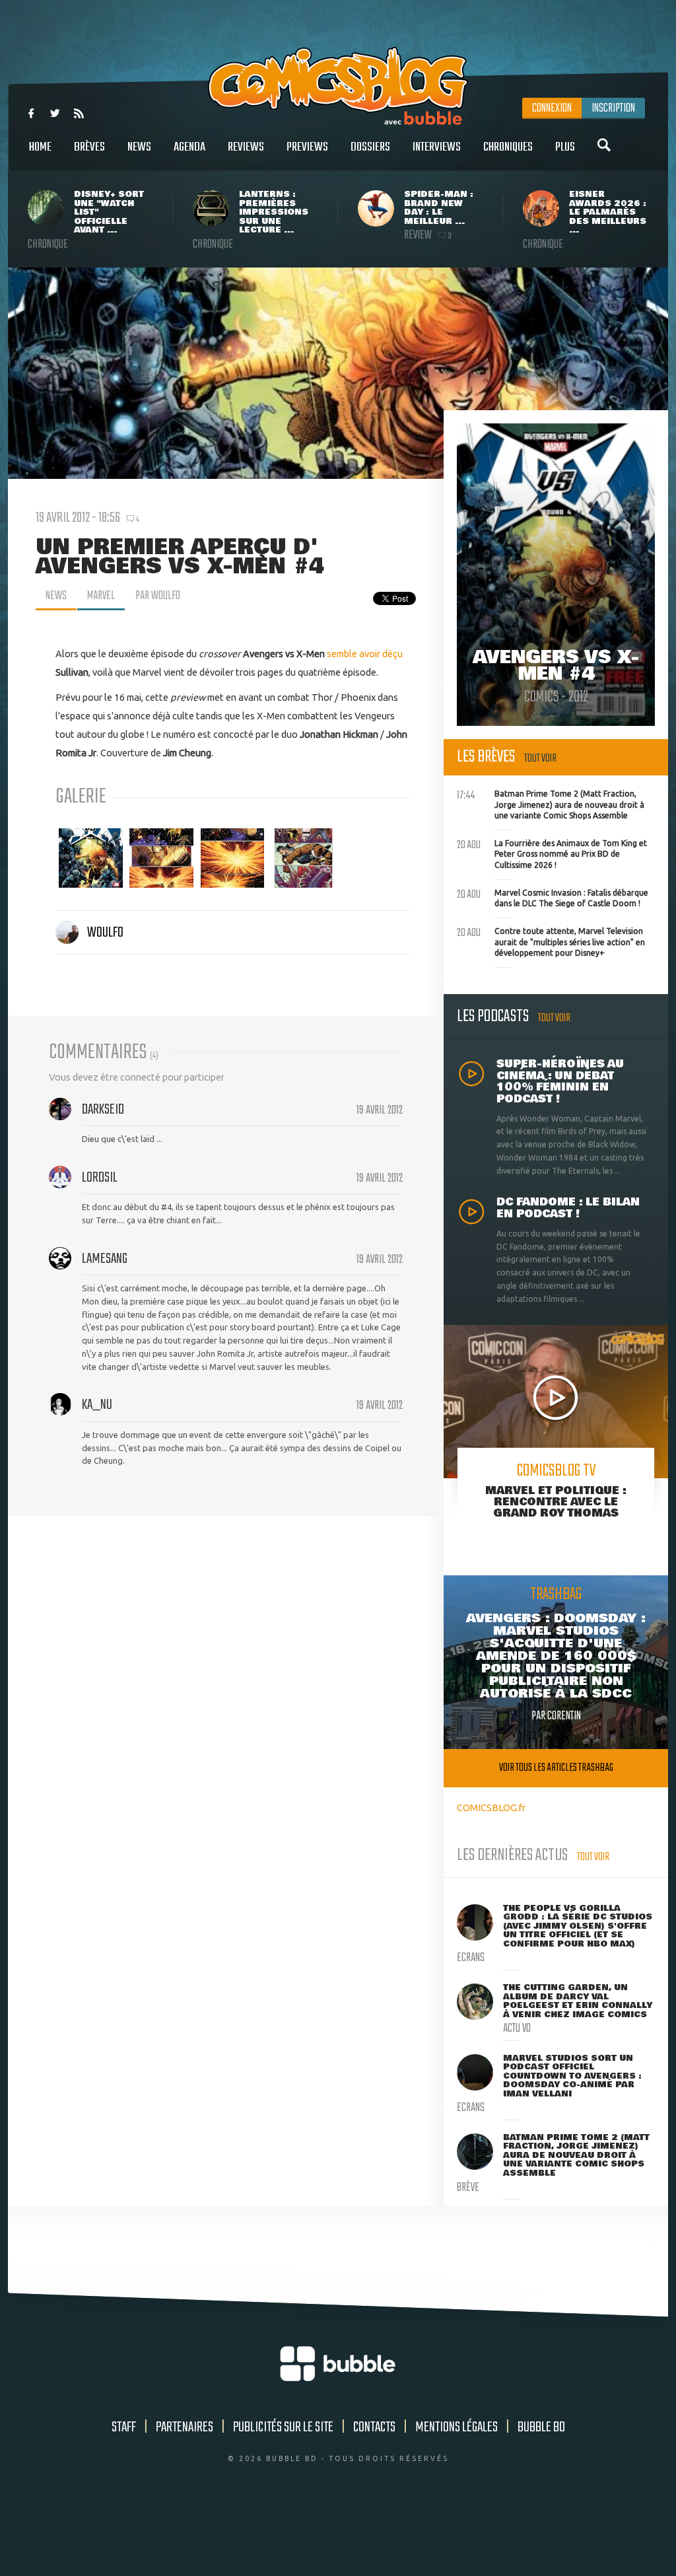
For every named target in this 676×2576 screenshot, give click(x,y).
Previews (307, 147)
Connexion (552, 108)
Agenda (189, 147)
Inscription (613, 108)
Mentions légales (456, 2427)
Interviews (437, 147)
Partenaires (185, 2427)
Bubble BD (541, 2427)
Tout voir (540, 759)
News (139, 147)
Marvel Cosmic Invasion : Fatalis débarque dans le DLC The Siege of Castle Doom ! (553, 897)
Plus (565, 147)
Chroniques (508, 147)
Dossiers (370, 147)
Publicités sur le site (283, 2427)
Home (40, 147)
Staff (124, 2427)
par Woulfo (158, 596)
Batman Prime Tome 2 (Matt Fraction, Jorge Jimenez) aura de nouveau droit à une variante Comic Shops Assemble (551, 803)
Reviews (246, 147)
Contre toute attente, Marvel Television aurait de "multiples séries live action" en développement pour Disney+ (551, 941)
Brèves (89, 147)
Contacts (374, 2427)
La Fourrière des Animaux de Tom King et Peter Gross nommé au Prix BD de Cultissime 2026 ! (552, 853)
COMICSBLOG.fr (491, 1807)
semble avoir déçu (365, 654)
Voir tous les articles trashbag (556, 1768)
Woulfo (105, 933)
